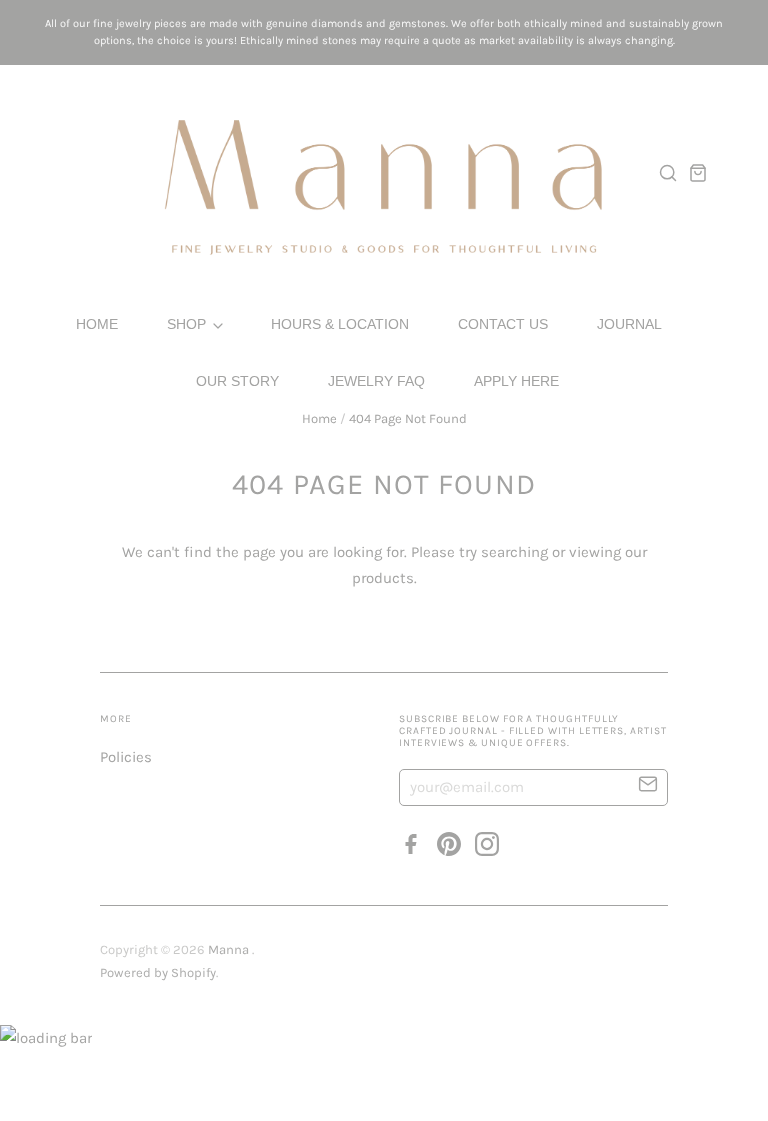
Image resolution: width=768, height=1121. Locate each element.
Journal (629, 324)
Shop (188, 324)
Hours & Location (340, 324)
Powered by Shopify (158, 972)
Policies (126, 757)
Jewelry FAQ (376, 381)
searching (514, 552)
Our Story (237, 381)
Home (97, 324)
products (383, 578)
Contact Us (503, 324)
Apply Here (516, 381)
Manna (230, 949)
